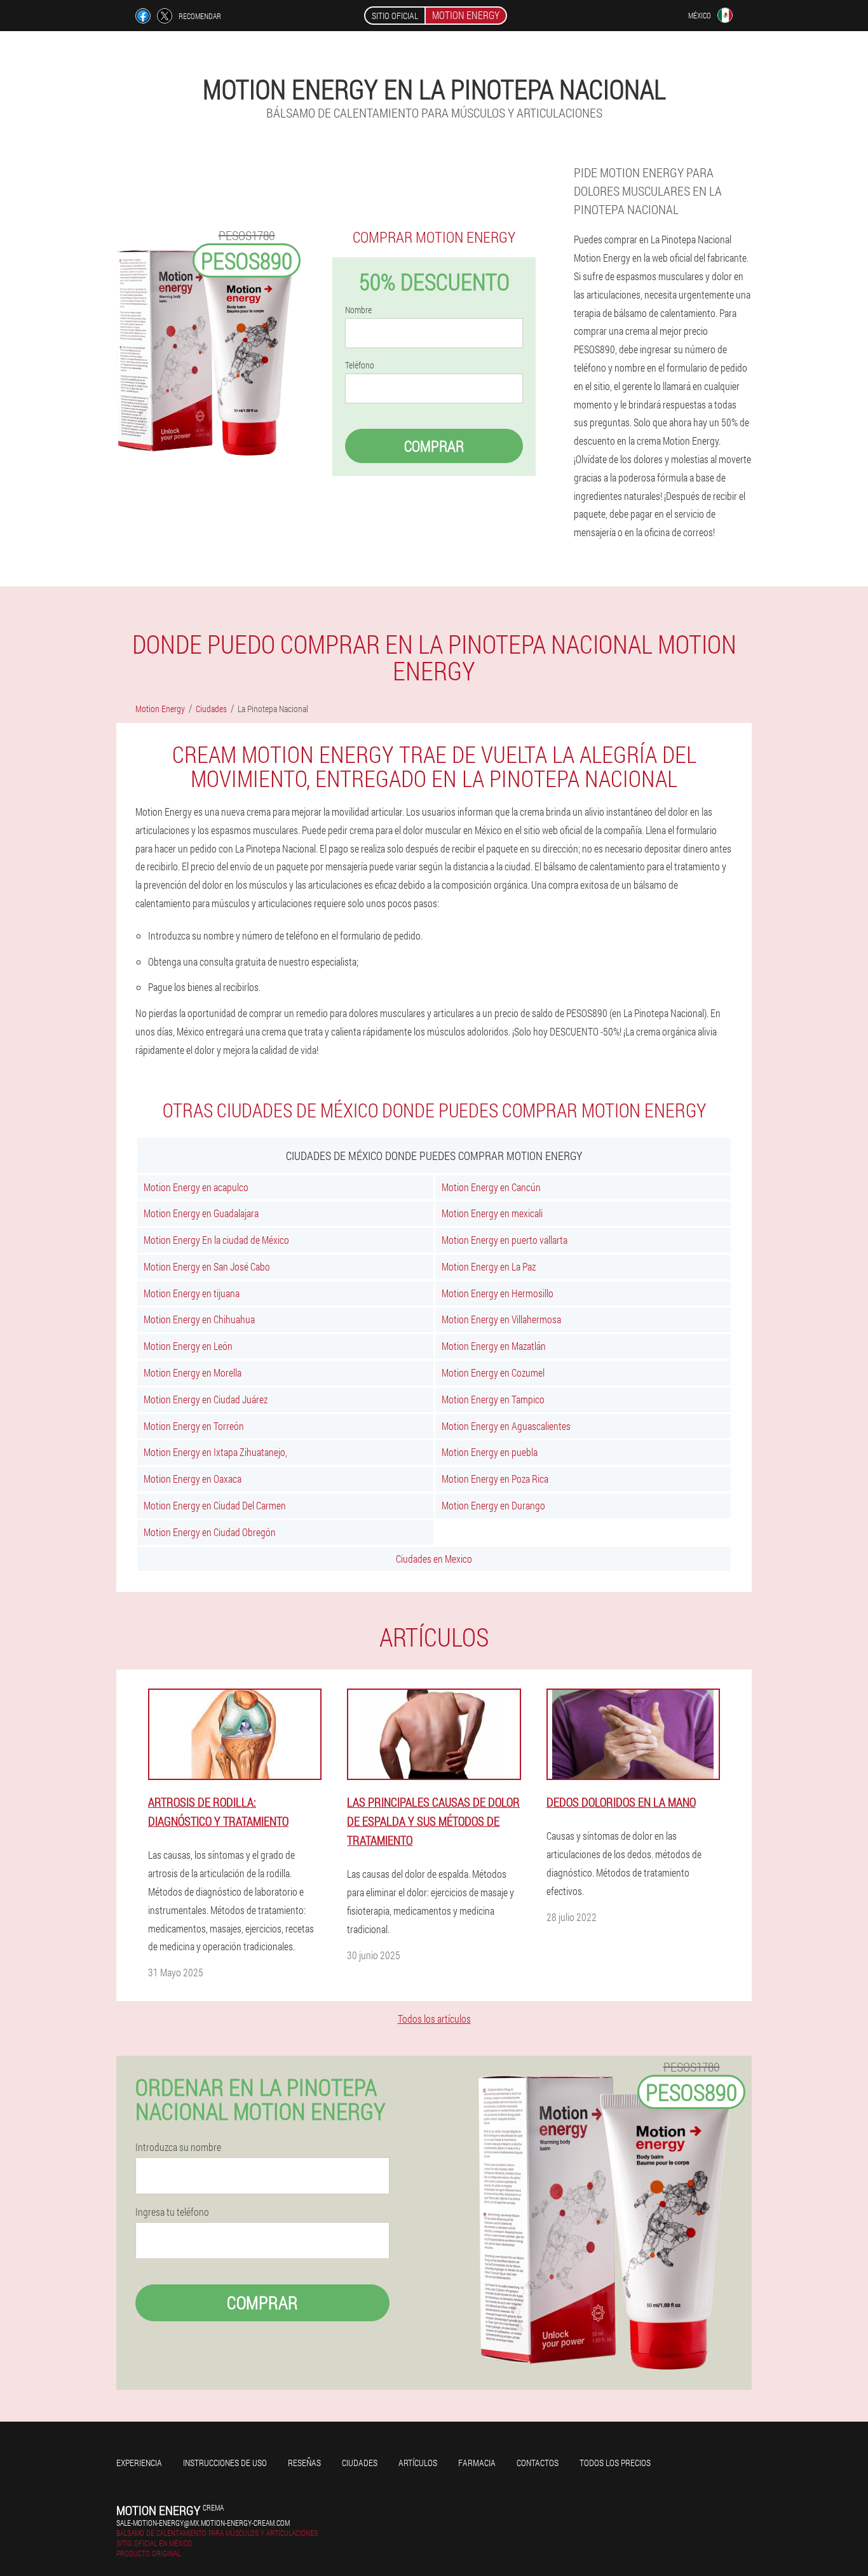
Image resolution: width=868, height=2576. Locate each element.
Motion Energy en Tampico (493, 1399)
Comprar (434, 446)
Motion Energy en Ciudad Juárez (206, 1399)
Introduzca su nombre (178, 2147)
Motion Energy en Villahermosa (501, 1319)
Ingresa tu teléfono (172, 2212)
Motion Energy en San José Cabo (207, 1266)
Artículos (418, 2463)
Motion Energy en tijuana (192, 1293)
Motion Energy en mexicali (492, 1213)
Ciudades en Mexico (434, 1559)
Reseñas (304, 2463)
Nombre (358, 310)
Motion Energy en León (188, 1346)
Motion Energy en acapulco (196, 1187)
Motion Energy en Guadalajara (201, 1213)
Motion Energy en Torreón (194, 1426)
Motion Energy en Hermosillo (498, 1293)
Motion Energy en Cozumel (493, 1372)
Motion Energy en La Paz (489, 1266)
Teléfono (360, 365)
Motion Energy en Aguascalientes (506, 1426)
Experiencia (139, 2463)
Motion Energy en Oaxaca (193, 1479)
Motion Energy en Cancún (491, 1187)
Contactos (538, 2463)
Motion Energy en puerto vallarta (505, 1240)
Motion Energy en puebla (490, 1452)
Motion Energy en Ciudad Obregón (210, 1532)
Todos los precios (615, 2463)
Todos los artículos (434, 2019)
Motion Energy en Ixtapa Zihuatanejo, (215, 1452)
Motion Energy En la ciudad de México (216, 1240)
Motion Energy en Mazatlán (494, 1346)
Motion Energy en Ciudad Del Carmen (215, 1505)
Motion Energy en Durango (493, 1505)
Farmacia (477, 2463)
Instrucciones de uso (225, 2463)
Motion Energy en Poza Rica (495, 1479)
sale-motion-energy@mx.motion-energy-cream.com (203, 2523)
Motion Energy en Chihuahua (199, 1319)
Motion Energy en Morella (193, 1372)
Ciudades (360, 2463)
